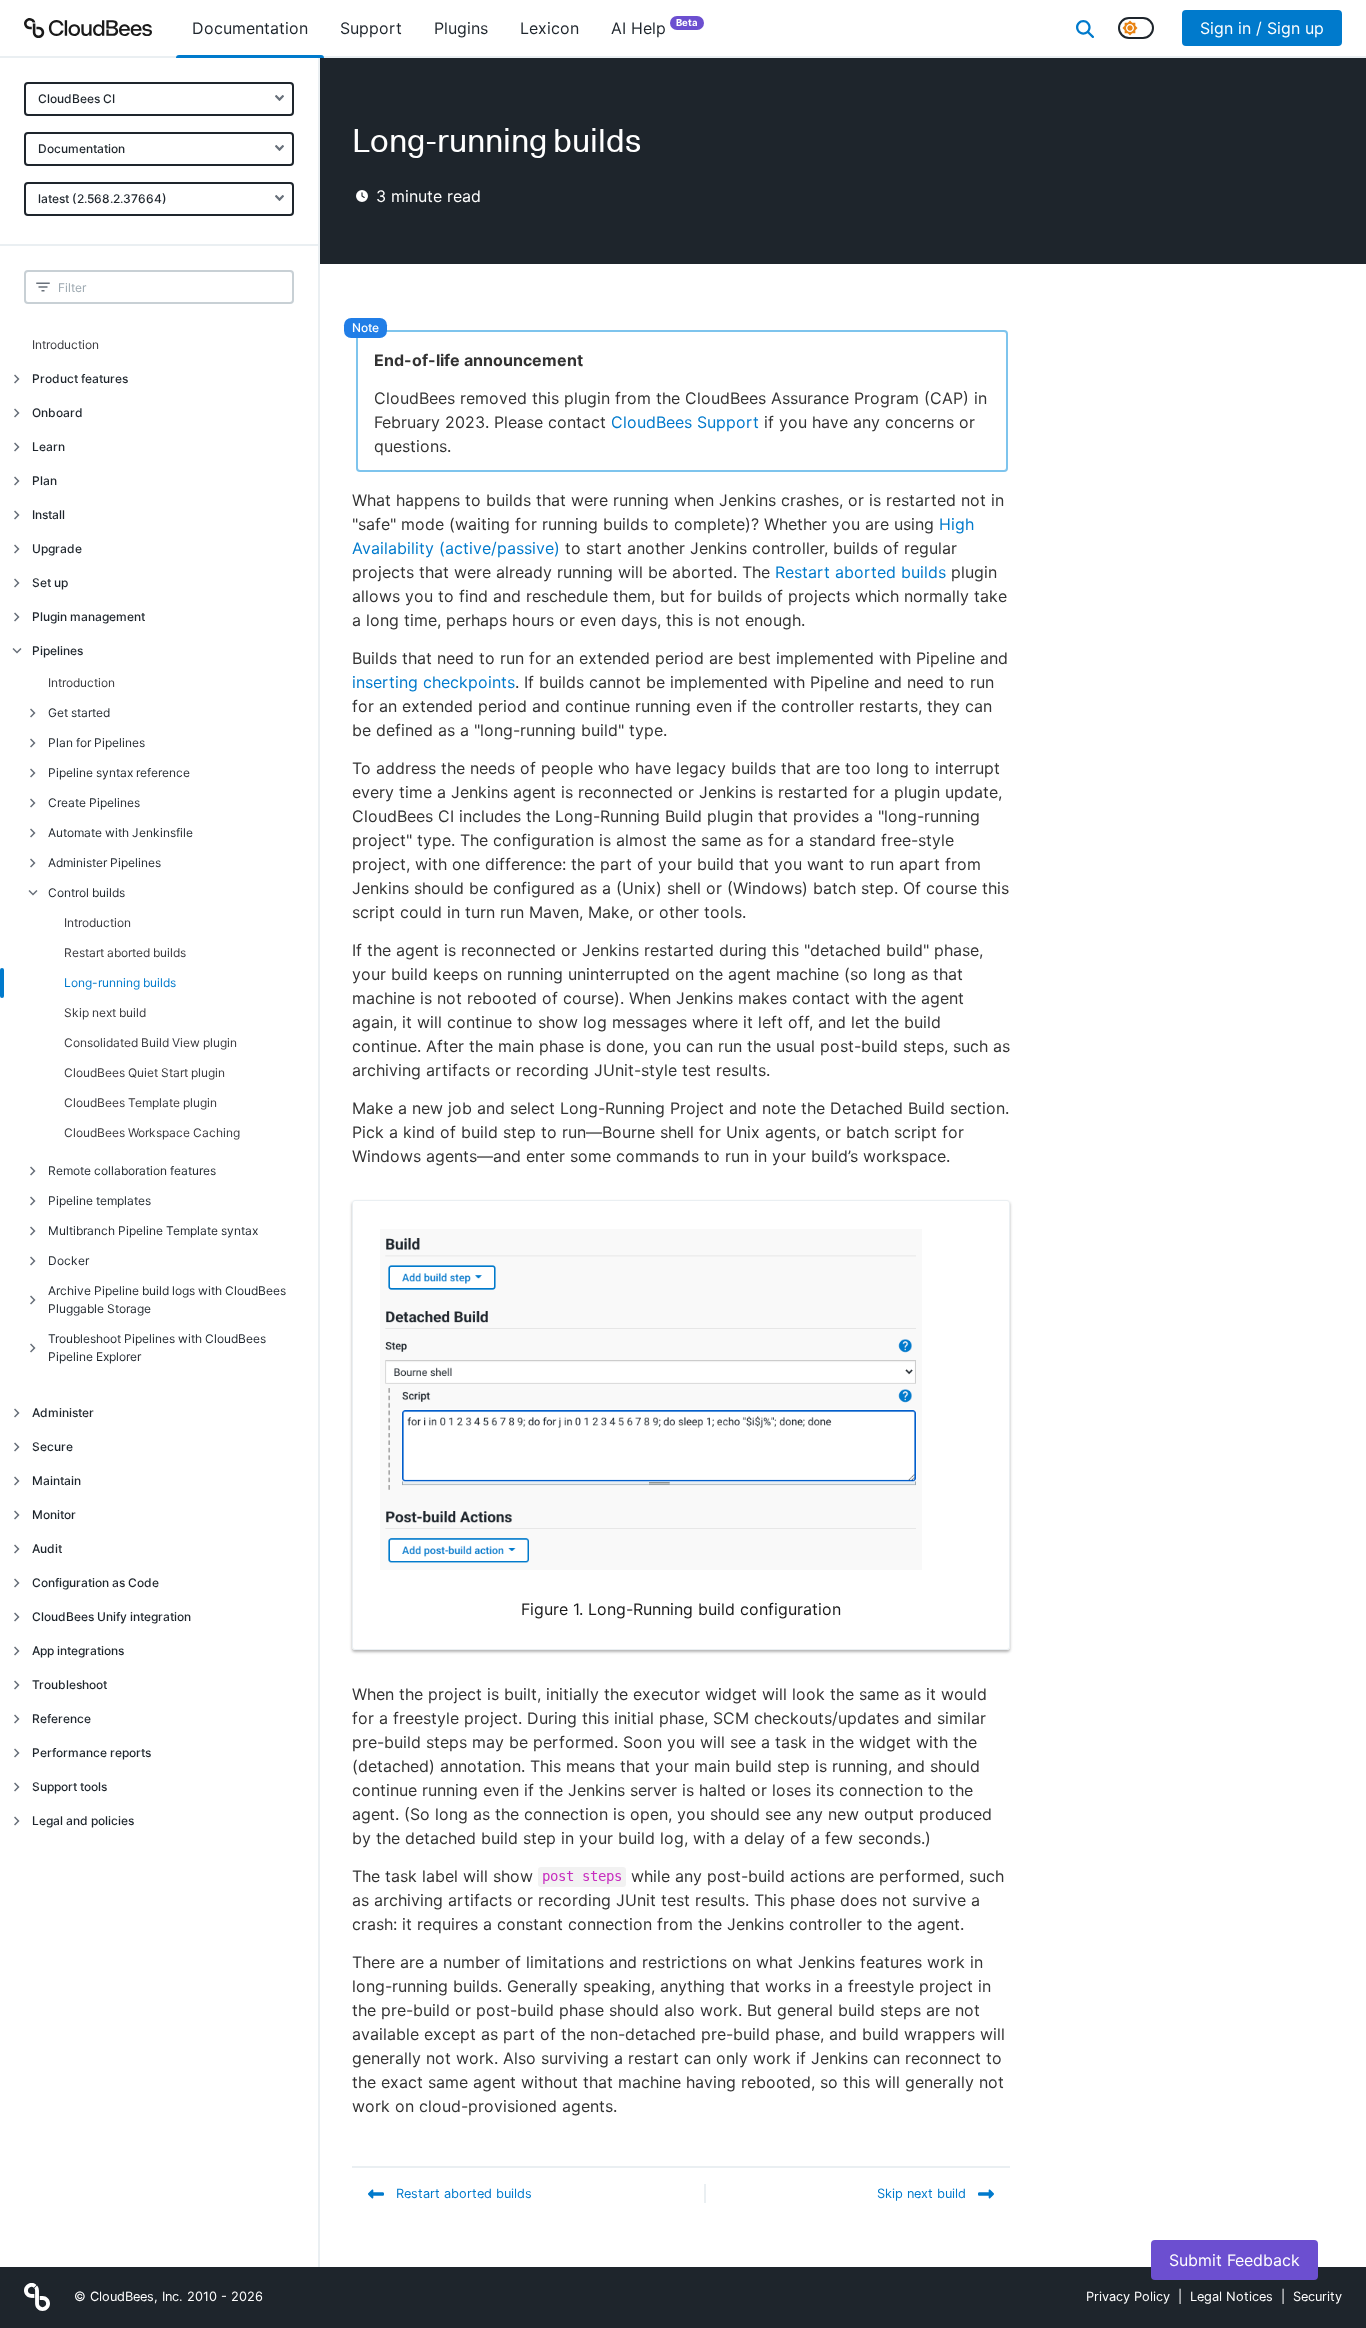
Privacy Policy (1128, 2296)
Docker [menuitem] (68, 1260)
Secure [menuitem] (52, 1446)
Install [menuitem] (48, 514)
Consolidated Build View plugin (150, 1042)
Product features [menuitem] (80, 378)
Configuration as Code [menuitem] (95, 1582)
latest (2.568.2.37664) (102, 198)
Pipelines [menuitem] (57, 650)
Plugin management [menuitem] (88, 616)
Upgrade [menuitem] (57, 548)
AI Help (654, 27)
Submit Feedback (1234, 2260)
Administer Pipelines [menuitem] (104, 862)
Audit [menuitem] (47, 1548)
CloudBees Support (685, 422)
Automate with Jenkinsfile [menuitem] (120, 832)
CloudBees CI (76, 98)
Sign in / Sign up (1262, 28)
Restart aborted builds (125, 952)
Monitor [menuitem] (54, 1514)
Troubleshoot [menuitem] (69, 1684)
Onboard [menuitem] (57, 412)
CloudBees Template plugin (140, 1102)
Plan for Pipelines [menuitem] (96, 742)
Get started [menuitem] (79, 712)
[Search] (1085, 28)
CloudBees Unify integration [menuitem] (111, 1616)
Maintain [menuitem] (56, 1480)
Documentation (81, 148)
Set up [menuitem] (50, 582)
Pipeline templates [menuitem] (99, 1200)
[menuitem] (250, 28)
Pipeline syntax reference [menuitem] (119, 772)
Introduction (65, 344)
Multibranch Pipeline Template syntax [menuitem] (153, 1230)
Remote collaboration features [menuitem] (132, 1170)
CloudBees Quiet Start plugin (144, 1072)
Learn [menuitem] (48, 446)
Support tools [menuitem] (69, 1786)
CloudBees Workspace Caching (152, 1132)
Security (1317, 2296)
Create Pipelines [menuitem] (94, 802)
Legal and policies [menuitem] (83, 1820)
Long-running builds (120, 982)
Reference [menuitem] (61, 1718)
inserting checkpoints (433, 682)
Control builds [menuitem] (86, 892)
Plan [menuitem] (44, 480)
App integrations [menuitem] (78, 1650)
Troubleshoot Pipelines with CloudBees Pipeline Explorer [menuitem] (157, 1347)
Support (371, 28)
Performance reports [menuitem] (91, 1752)
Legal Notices (1231, 2296)
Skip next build (105, 1012)
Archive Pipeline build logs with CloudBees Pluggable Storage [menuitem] (167, 1299)
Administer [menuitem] (63, 1412)
